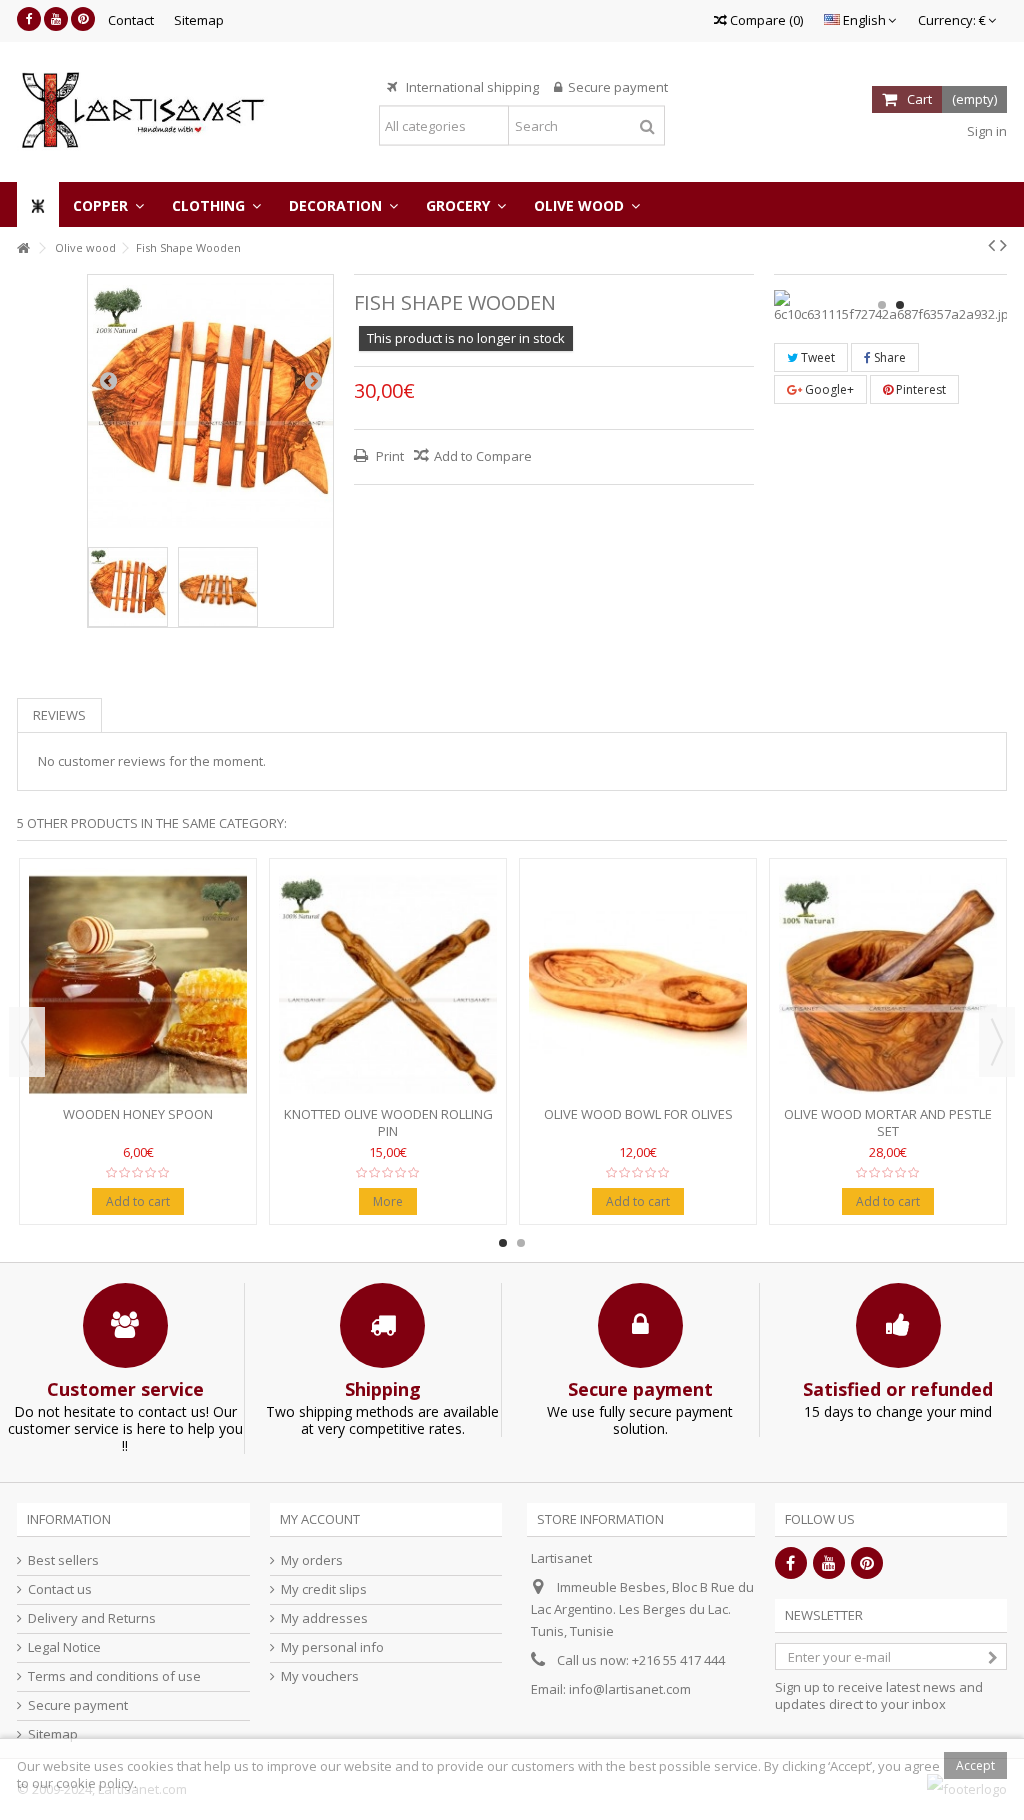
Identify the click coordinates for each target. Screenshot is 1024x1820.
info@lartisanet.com (630, 1689)
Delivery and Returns (92, 1618)
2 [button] (900, 305)
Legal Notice (64, 1647)
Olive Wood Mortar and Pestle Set (888, 1122)
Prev (108, 380)
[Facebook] (29, 19)
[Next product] (1003, 245)
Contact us (60, 1589)
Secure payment (78, 1705)
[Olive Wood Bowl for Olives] (638, 984)
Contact (131, 20)
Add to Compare (483, 456)
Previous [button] (27, 1042)
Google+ (828, 389)
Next (313, 380)
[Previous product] (991, 245)
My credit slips (324, 1589)
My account (320, 1519)
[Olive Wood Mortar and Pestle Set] (888, 984)
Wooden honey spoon (138, 1114)
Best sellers (63, 1560)
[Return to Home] (23, 248)
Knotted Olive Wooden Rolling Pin (388, 1122)
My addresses (324, 1618)
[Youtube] (56, 19)
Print (388, 456)
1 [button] (882, 305)
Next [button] (997, 1042)
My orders (312, 1560)
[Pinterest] (83, 19)
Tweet (816, 357)
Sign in (985, 131)
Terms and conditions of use (114, 1676)
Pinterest (919, 389)
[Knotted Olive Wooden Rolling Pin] (388, 984)
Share (888, 357)
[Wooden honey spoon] (138, 984)
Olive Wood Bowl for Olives (638, 1114)
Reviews (59, 715)
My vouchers (320, 1676)
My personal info (332, 1647)
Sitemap (199, 20)
